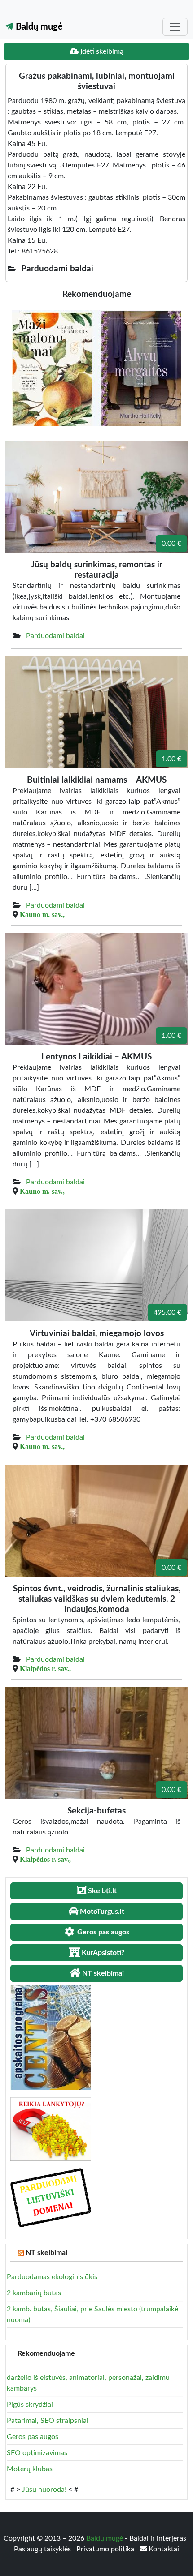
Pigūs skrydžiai (30, 2405)
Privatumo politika (106, 2549)
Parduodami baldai (55, 636)
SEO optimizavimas (37, 2453)
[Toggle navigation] (175, 27)
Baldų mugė (38, 27)
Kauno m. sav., (42, 914)
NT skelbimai (46, 2253)
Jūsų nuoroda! (44, 2490)
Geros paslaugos (33, 2437)
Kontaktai (163, 2549)
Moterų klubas (30, 2469)
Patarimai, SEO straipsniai (48, 2421)
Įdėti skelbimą (101, 51)
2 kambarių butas (34, 2293)
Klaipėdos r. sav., (45, 1668)
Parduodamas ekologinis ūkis (52, 2277)
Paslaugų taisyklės (43, 2549)
